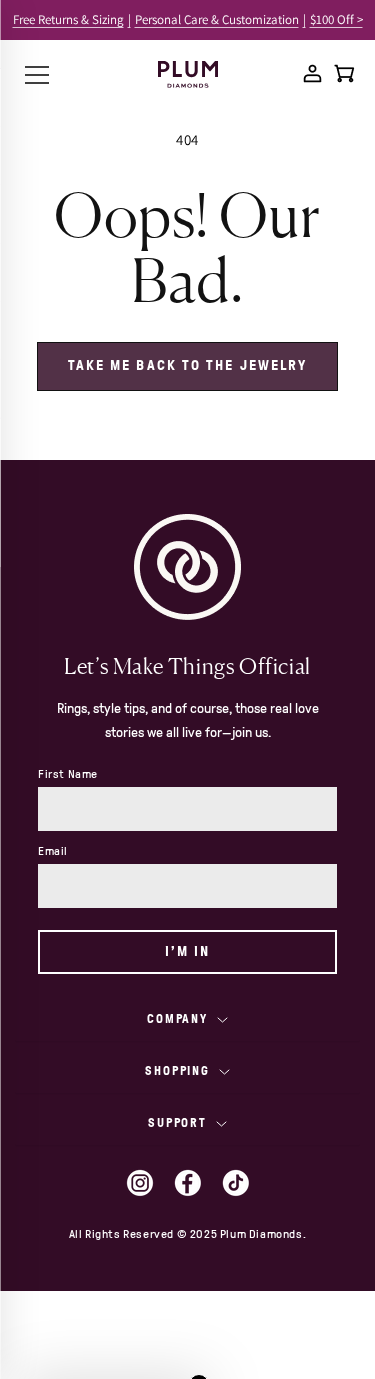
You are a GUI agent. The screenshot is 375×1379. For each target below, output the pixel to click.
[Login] (312, 73)
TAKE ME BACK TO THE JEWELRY (188, 365)
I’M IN (188, 951)
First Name (68, 774)
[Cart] (344, 73)
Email (53, 851)
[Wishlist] (281, 73)
